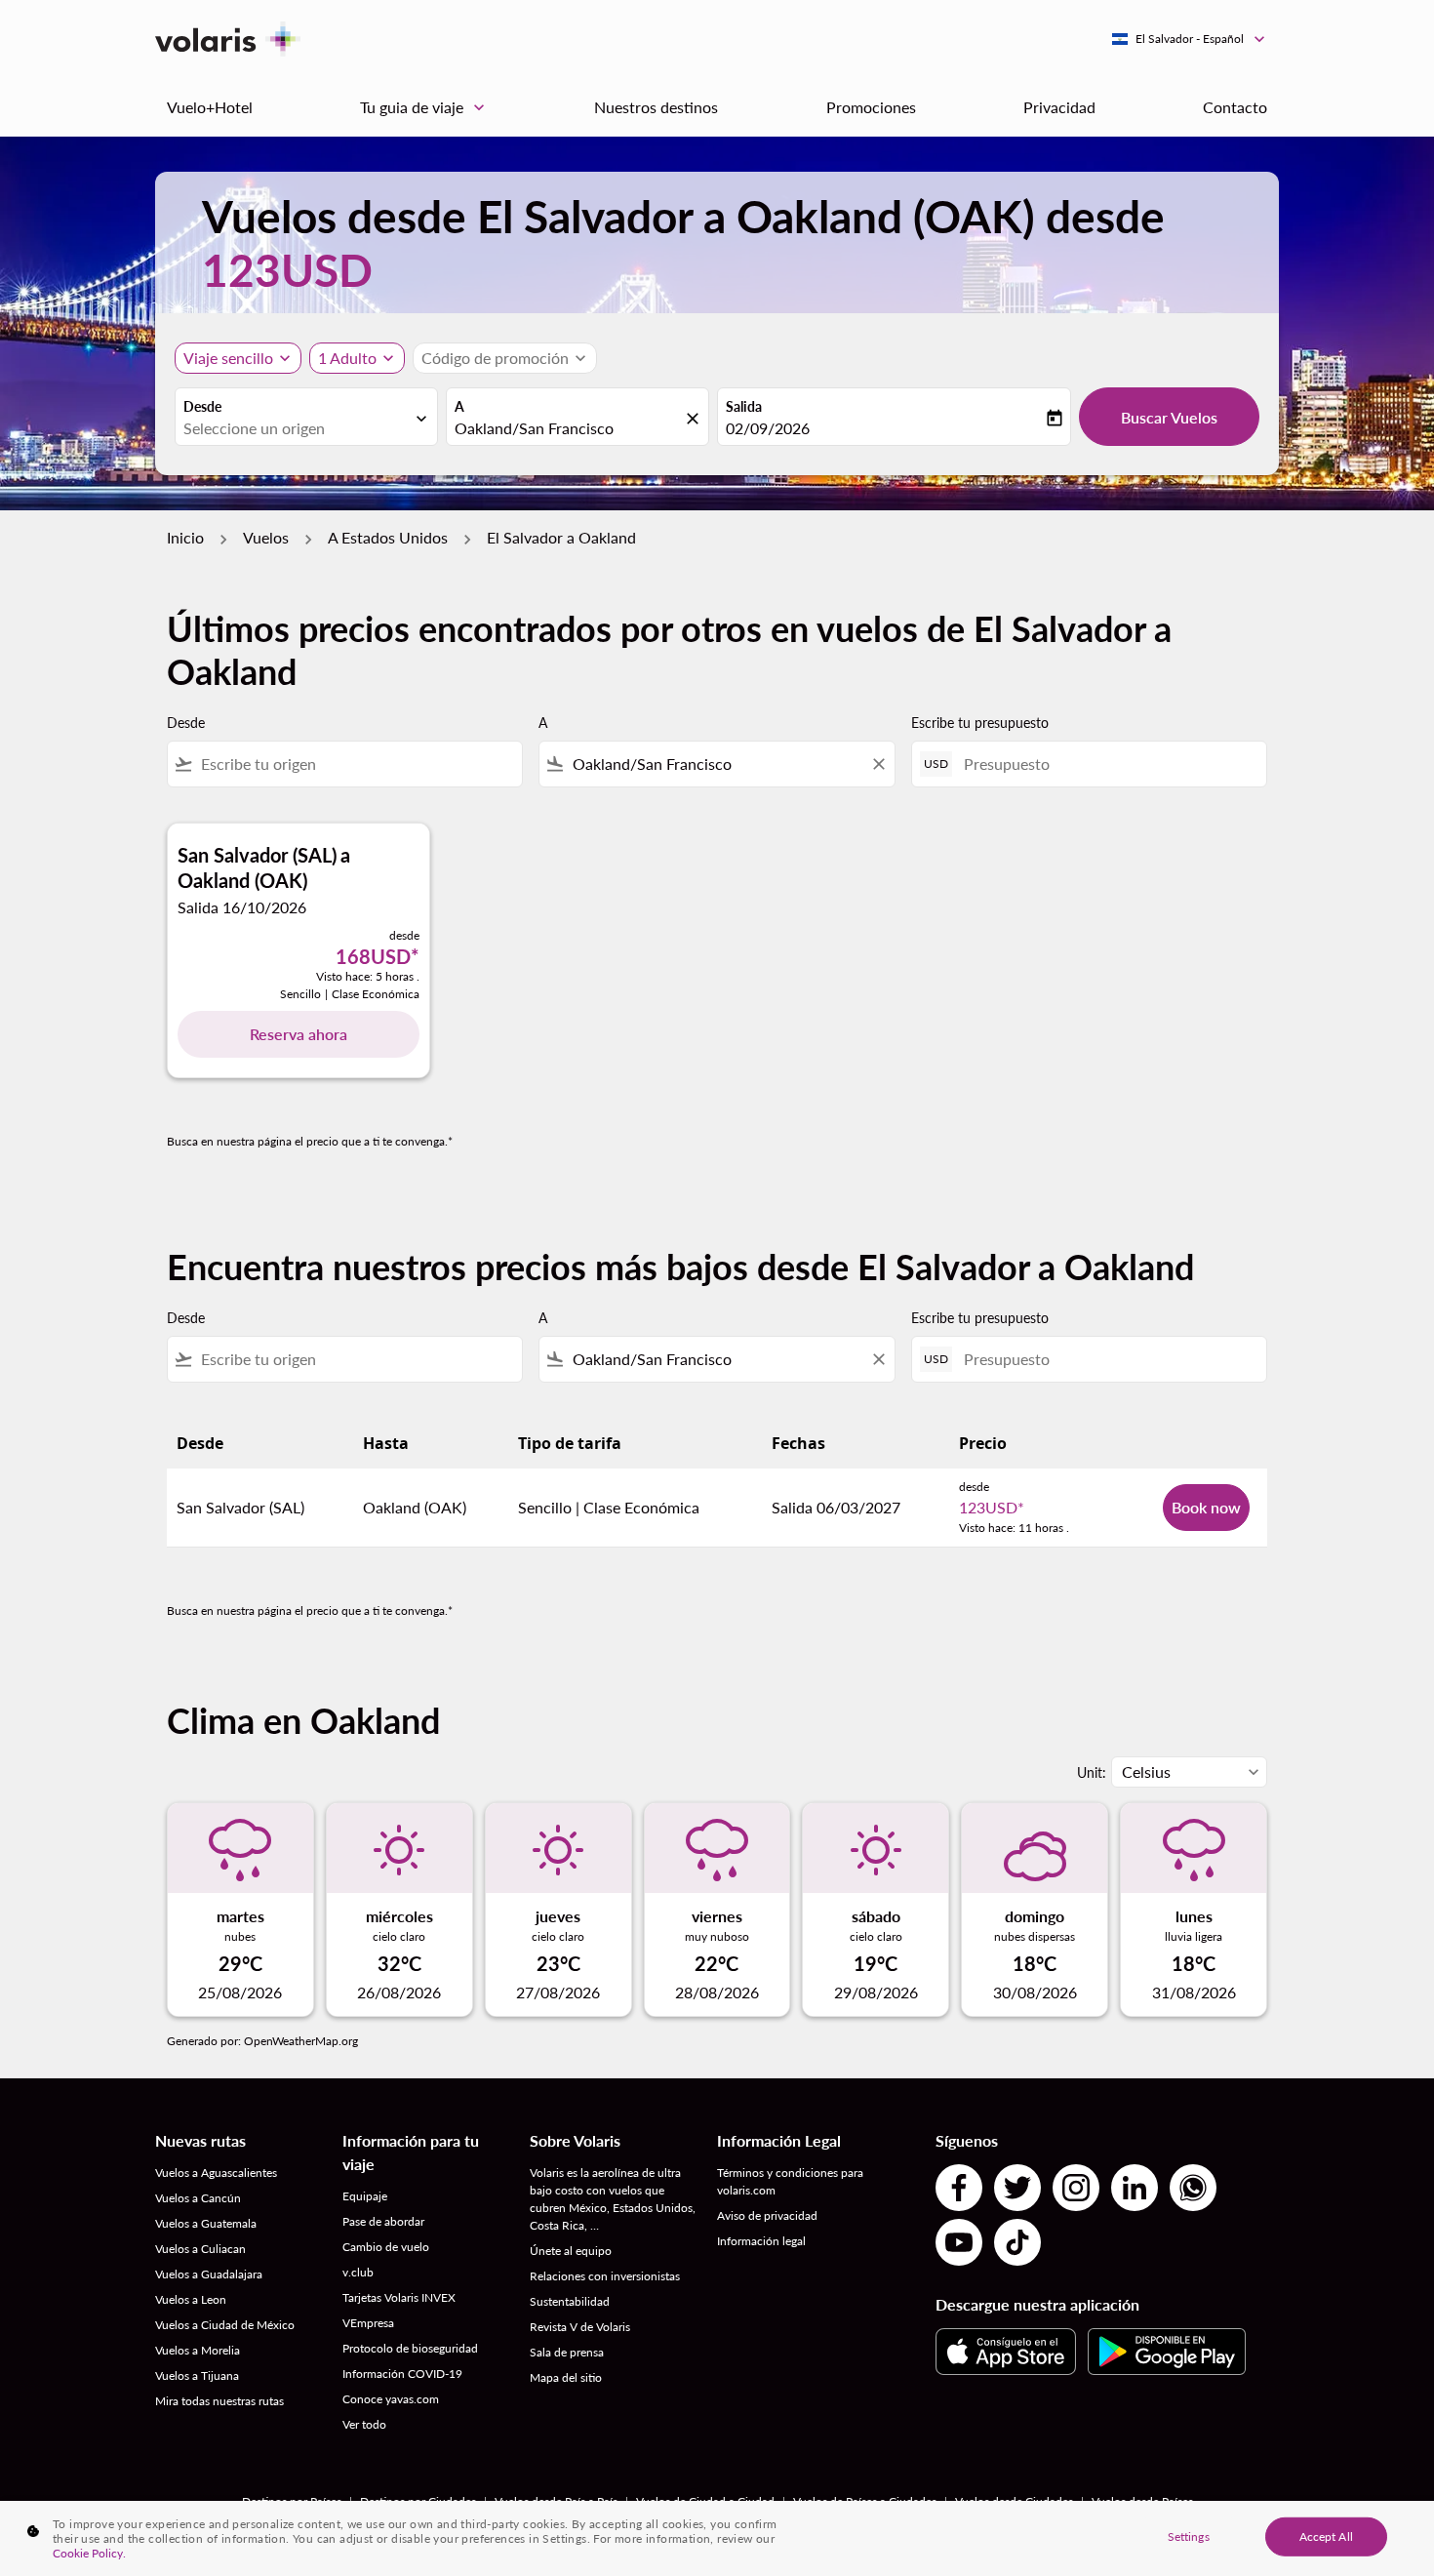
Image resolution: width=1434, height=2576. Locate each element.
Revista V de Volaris (580, 2327)
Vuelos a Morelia (198, 2350)
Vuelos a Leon (191, 2299)
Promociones (871, 107)
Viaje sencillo (228, 358)
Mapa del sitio (566, 2377)
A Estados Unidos (388, 537)
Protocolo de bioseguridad (410, 2348)
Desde (202, 406)
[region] (717, 2538)
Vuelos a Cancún (198, 2198)
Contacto (1235, 107)
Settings (1189, 2536)
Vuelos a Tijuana (197, 2375)
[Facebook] (959, 2188)
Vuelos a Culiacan (200, 2249)
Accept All (1326, 2536)
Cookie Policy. (89, 2553)
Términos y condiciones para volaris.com (790, 2181)
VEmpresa (368, 2323)
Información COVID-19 (402, 2374)
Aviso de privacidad (767, 2215)
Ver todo (364, 2424)
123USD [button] (287, 270)
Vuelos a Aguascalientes (216, 2173)
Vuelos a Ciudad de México (225, 2325)
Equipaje (365, 2196)
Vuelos (266, 537)
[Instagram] (1076, 2188)
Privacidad (1059, 107)
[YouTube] (959, 2242)
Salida (744, 406)
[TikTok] (1017, 2242)
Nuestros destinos (656, 107)
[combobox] (297, 428)
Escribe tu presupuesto (980, 723)
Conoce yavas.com (391, 2399)
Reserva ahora (299, 1034)
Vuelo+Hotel (210, 107)
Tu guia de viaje (424, 107)
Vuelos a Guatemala (206, 2223)
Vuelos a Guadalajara (209, 2274)
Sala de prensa (567, 2352)
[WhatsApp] (1193, 2188)
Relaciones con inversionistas (605, 2276)
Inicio (185, 537)
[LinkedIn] (1135, 2188)
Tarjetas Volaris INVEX (399, 2297)
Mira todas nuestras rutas (219, 2401)
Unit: (1092, 1772)
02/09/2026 (768, 428)
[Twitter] (1017, 2188)
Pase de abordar (383, 2221)
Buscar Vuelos (1169, 417)
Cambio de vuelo (386, 2247)
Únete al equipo (571, 2251)
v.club (358, 2272)
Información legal (761, 2241)
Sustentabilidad (570, 2301)
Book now (1206, 1507)
